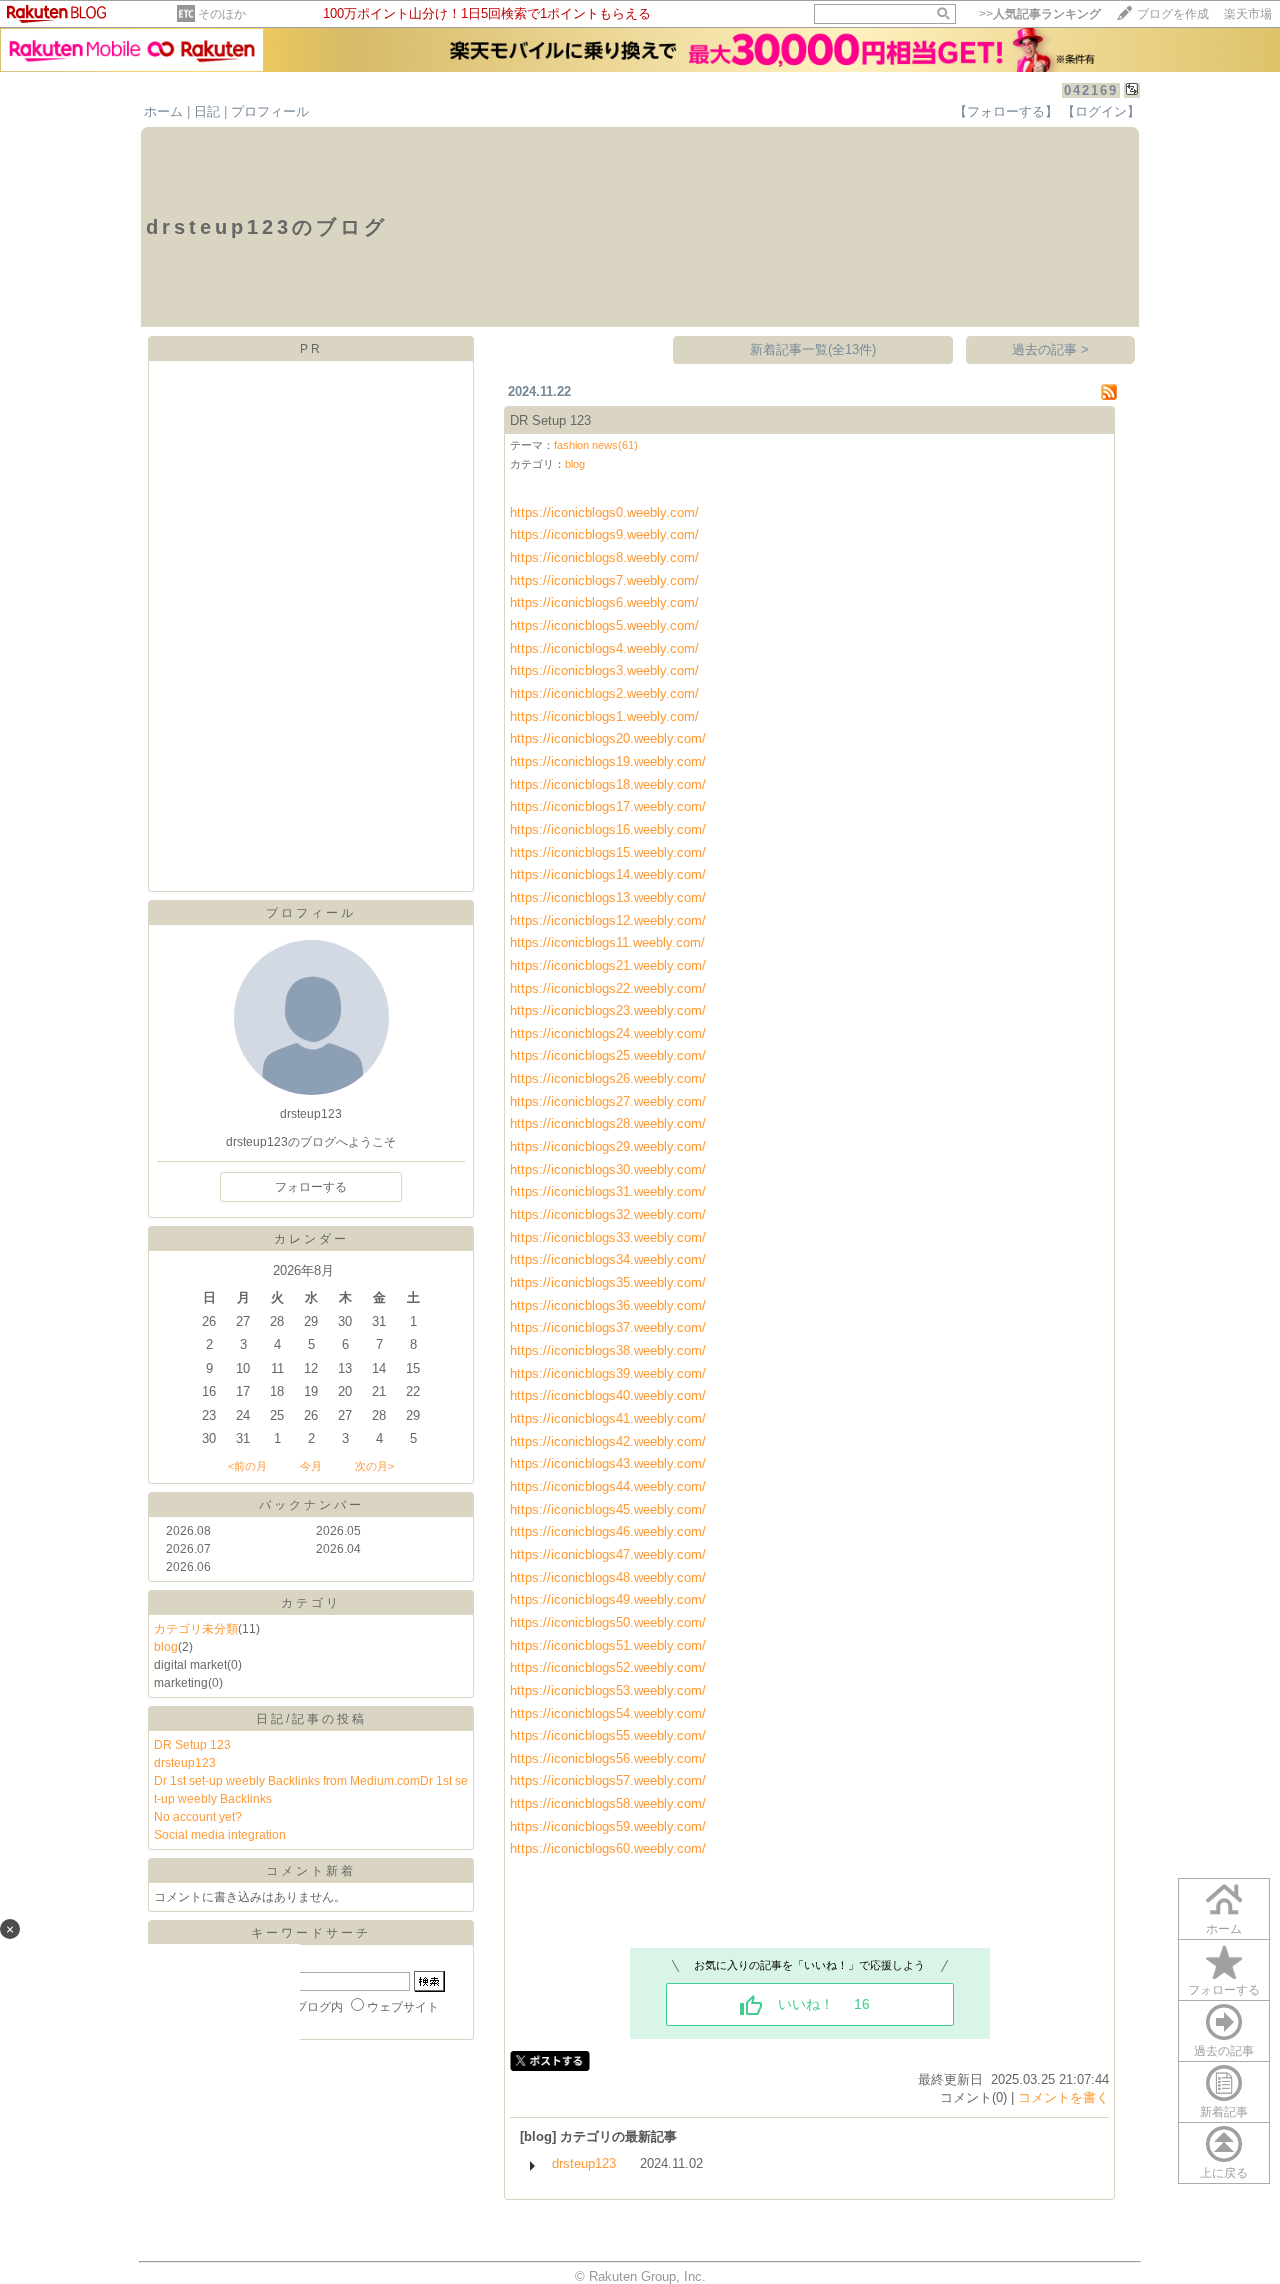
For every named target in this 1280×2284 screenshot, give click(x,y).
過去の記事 (1224, 2051)
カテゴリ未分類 (196, 1629)
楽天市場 (1248, 14)
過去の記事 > (1050, 349)
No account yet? (198, 1817)
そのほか (222, 14)
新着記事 (1224, 2112)
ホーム (163, 111)
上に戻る (1224, 2173)
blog (166, 1647)
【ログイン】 (1101, 111)
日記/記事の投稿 (311, 1719)
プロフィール (270, 111)
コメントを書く (1063, 2097)
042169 (1091, 90)
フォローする (1224, 1990)
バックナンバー (311, 1505)
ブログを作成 (1173, 14)
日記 (207, 111)
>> (1040, 14)
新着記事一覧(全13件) (813, 349)
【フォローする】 (1006, 111)
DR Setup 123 (192, 1745)
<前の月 (247, 1466)
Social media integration (220, 1835)
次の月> (374, 1466)
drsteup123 (185, 1763)
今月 (311, 1466)
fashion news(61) (596, 445)
